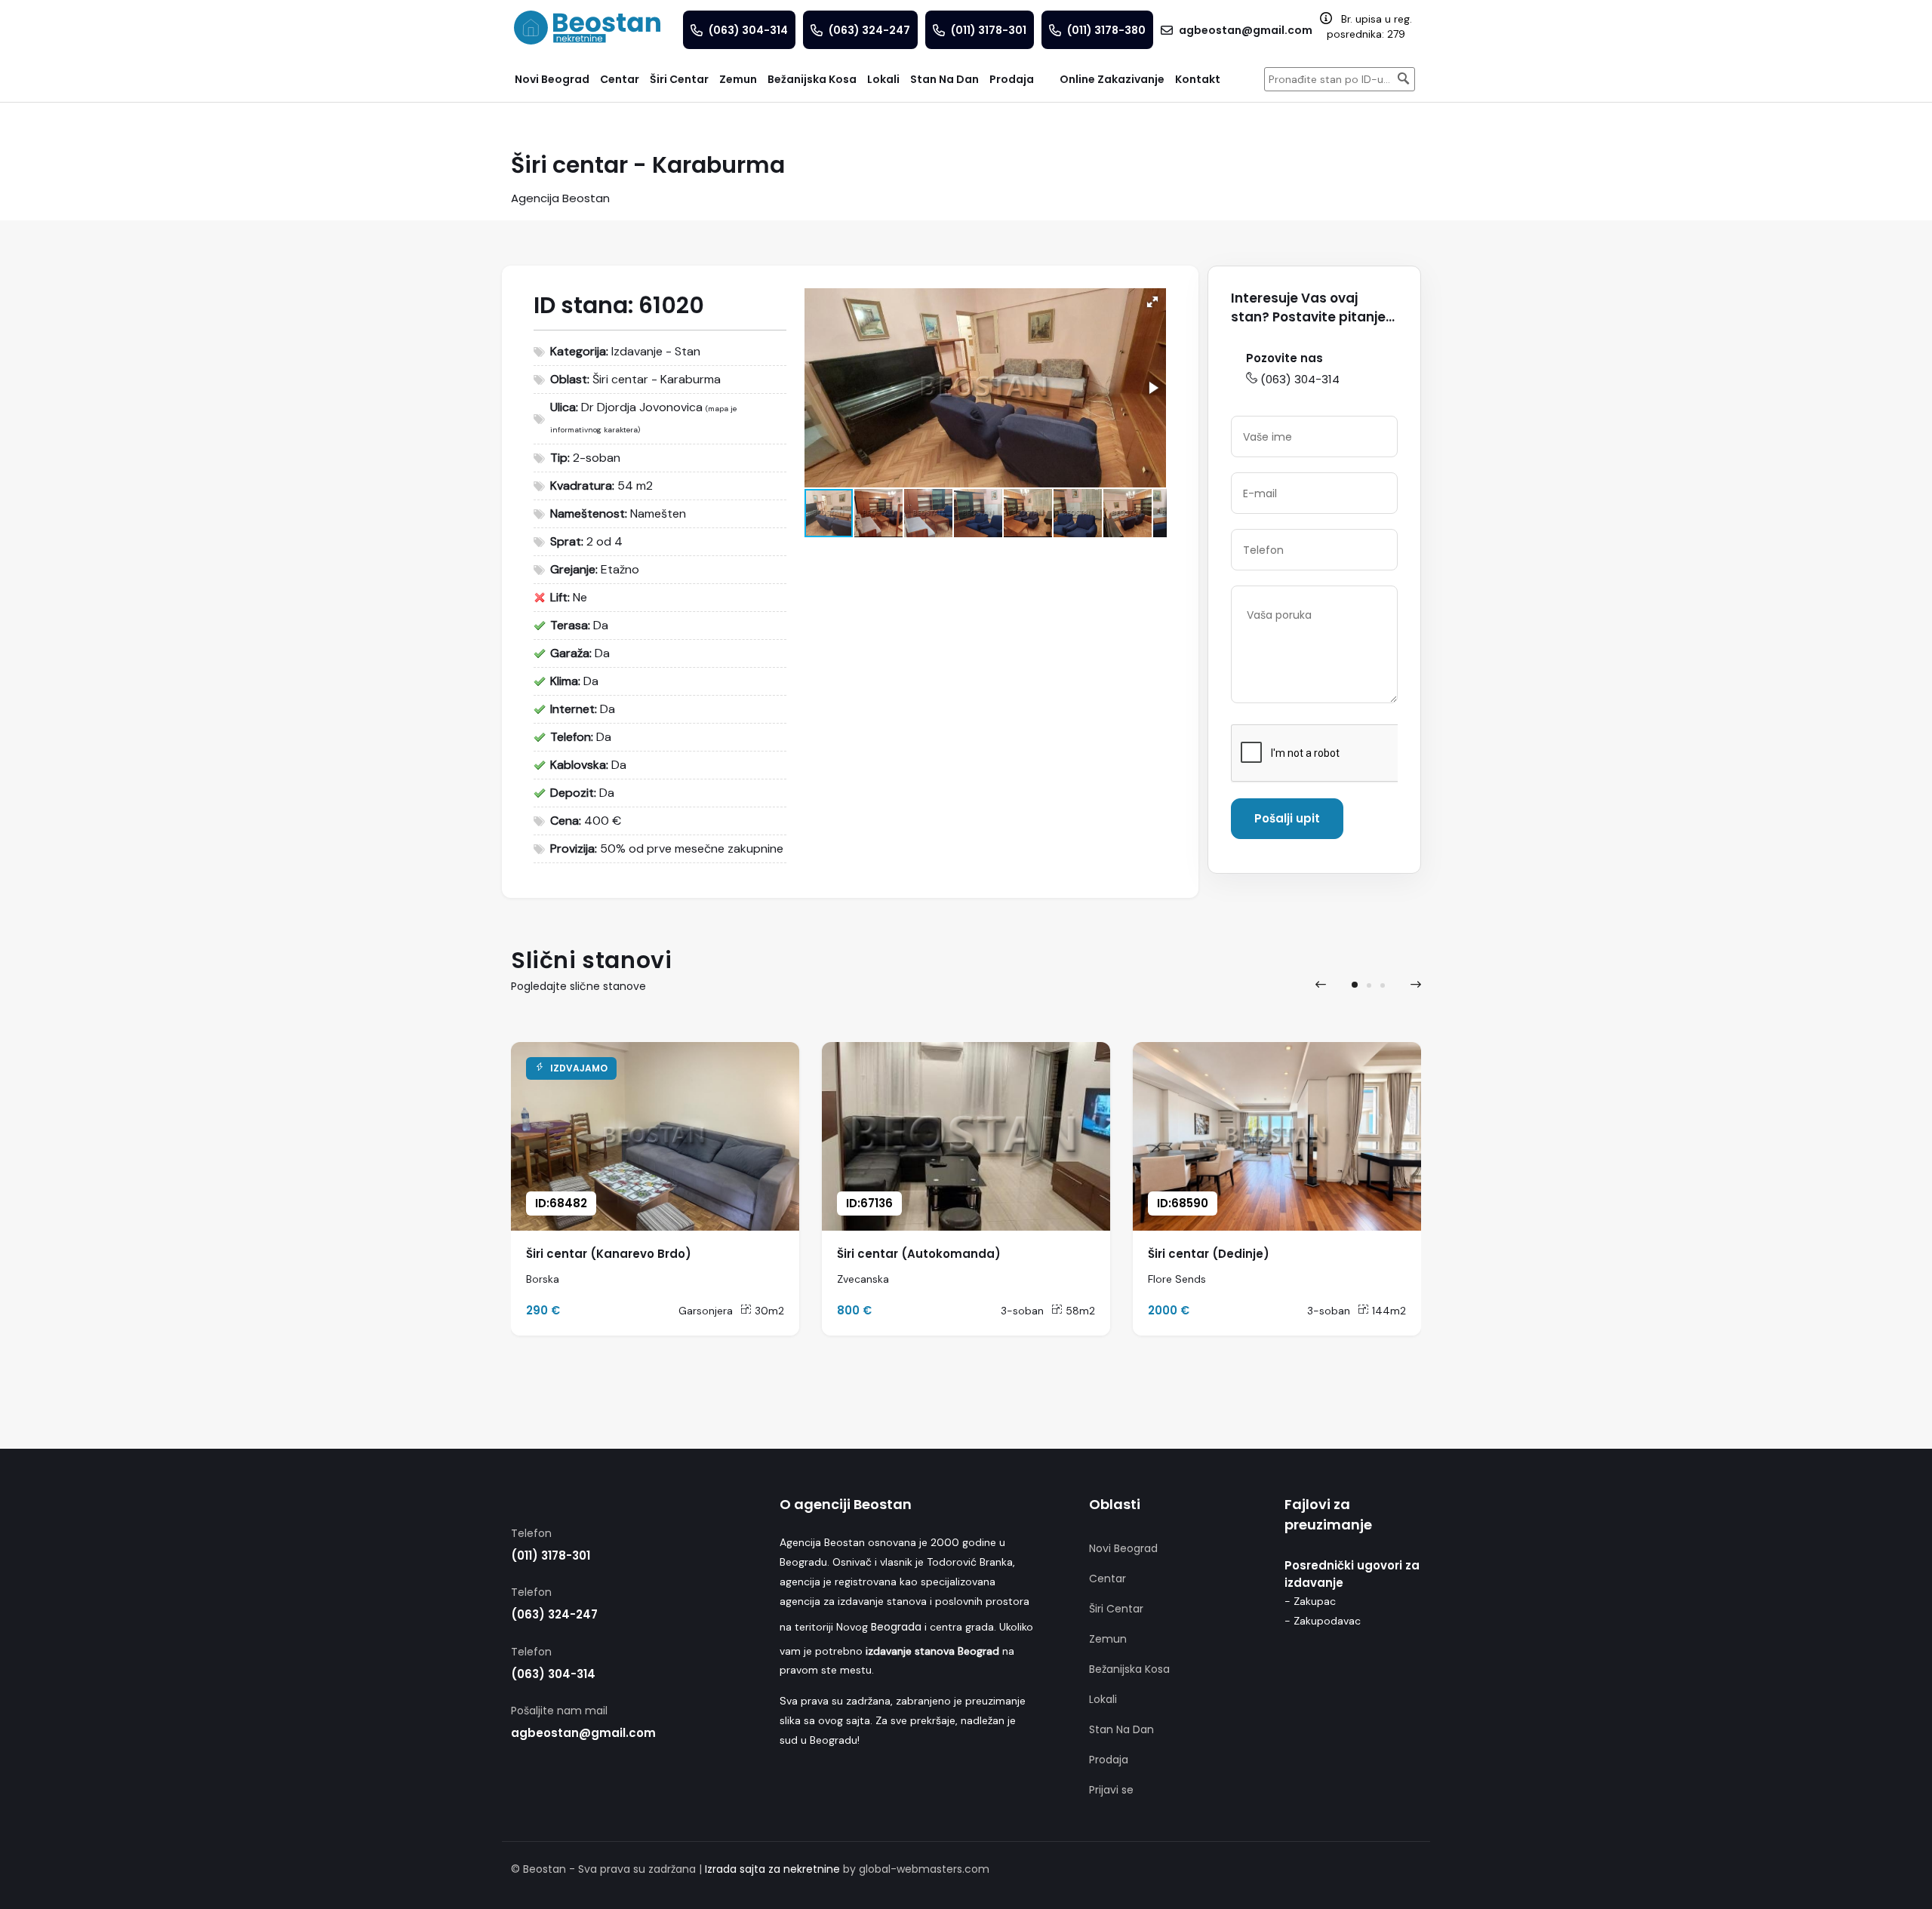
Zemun (1108, 1639)
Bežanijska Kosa (1129, 1669)
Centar (1108, 1579)
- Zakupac (1310, 1601)
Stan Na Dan (1121, 1729)
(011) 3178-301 (551, 1555)
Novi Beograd (1123, 1548)
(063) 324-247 (554, 1614)
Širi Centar (1116, 1609)
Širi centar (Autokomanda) (919, 1254)
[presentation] (1321, 985)
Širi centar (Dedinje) (1209, 1254)
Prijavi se (1111, 1790)
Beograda (896, 1627)
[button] (1152, 302)
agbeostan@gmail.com (583, 1733)
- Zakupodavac (1323, 1621)
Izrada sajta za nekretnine (772, 1869)
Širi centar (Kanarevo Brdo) (609, 1254)
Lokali (1103, 1699)
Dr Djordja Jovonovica (642, 407)
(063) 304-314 (1300, 379)
